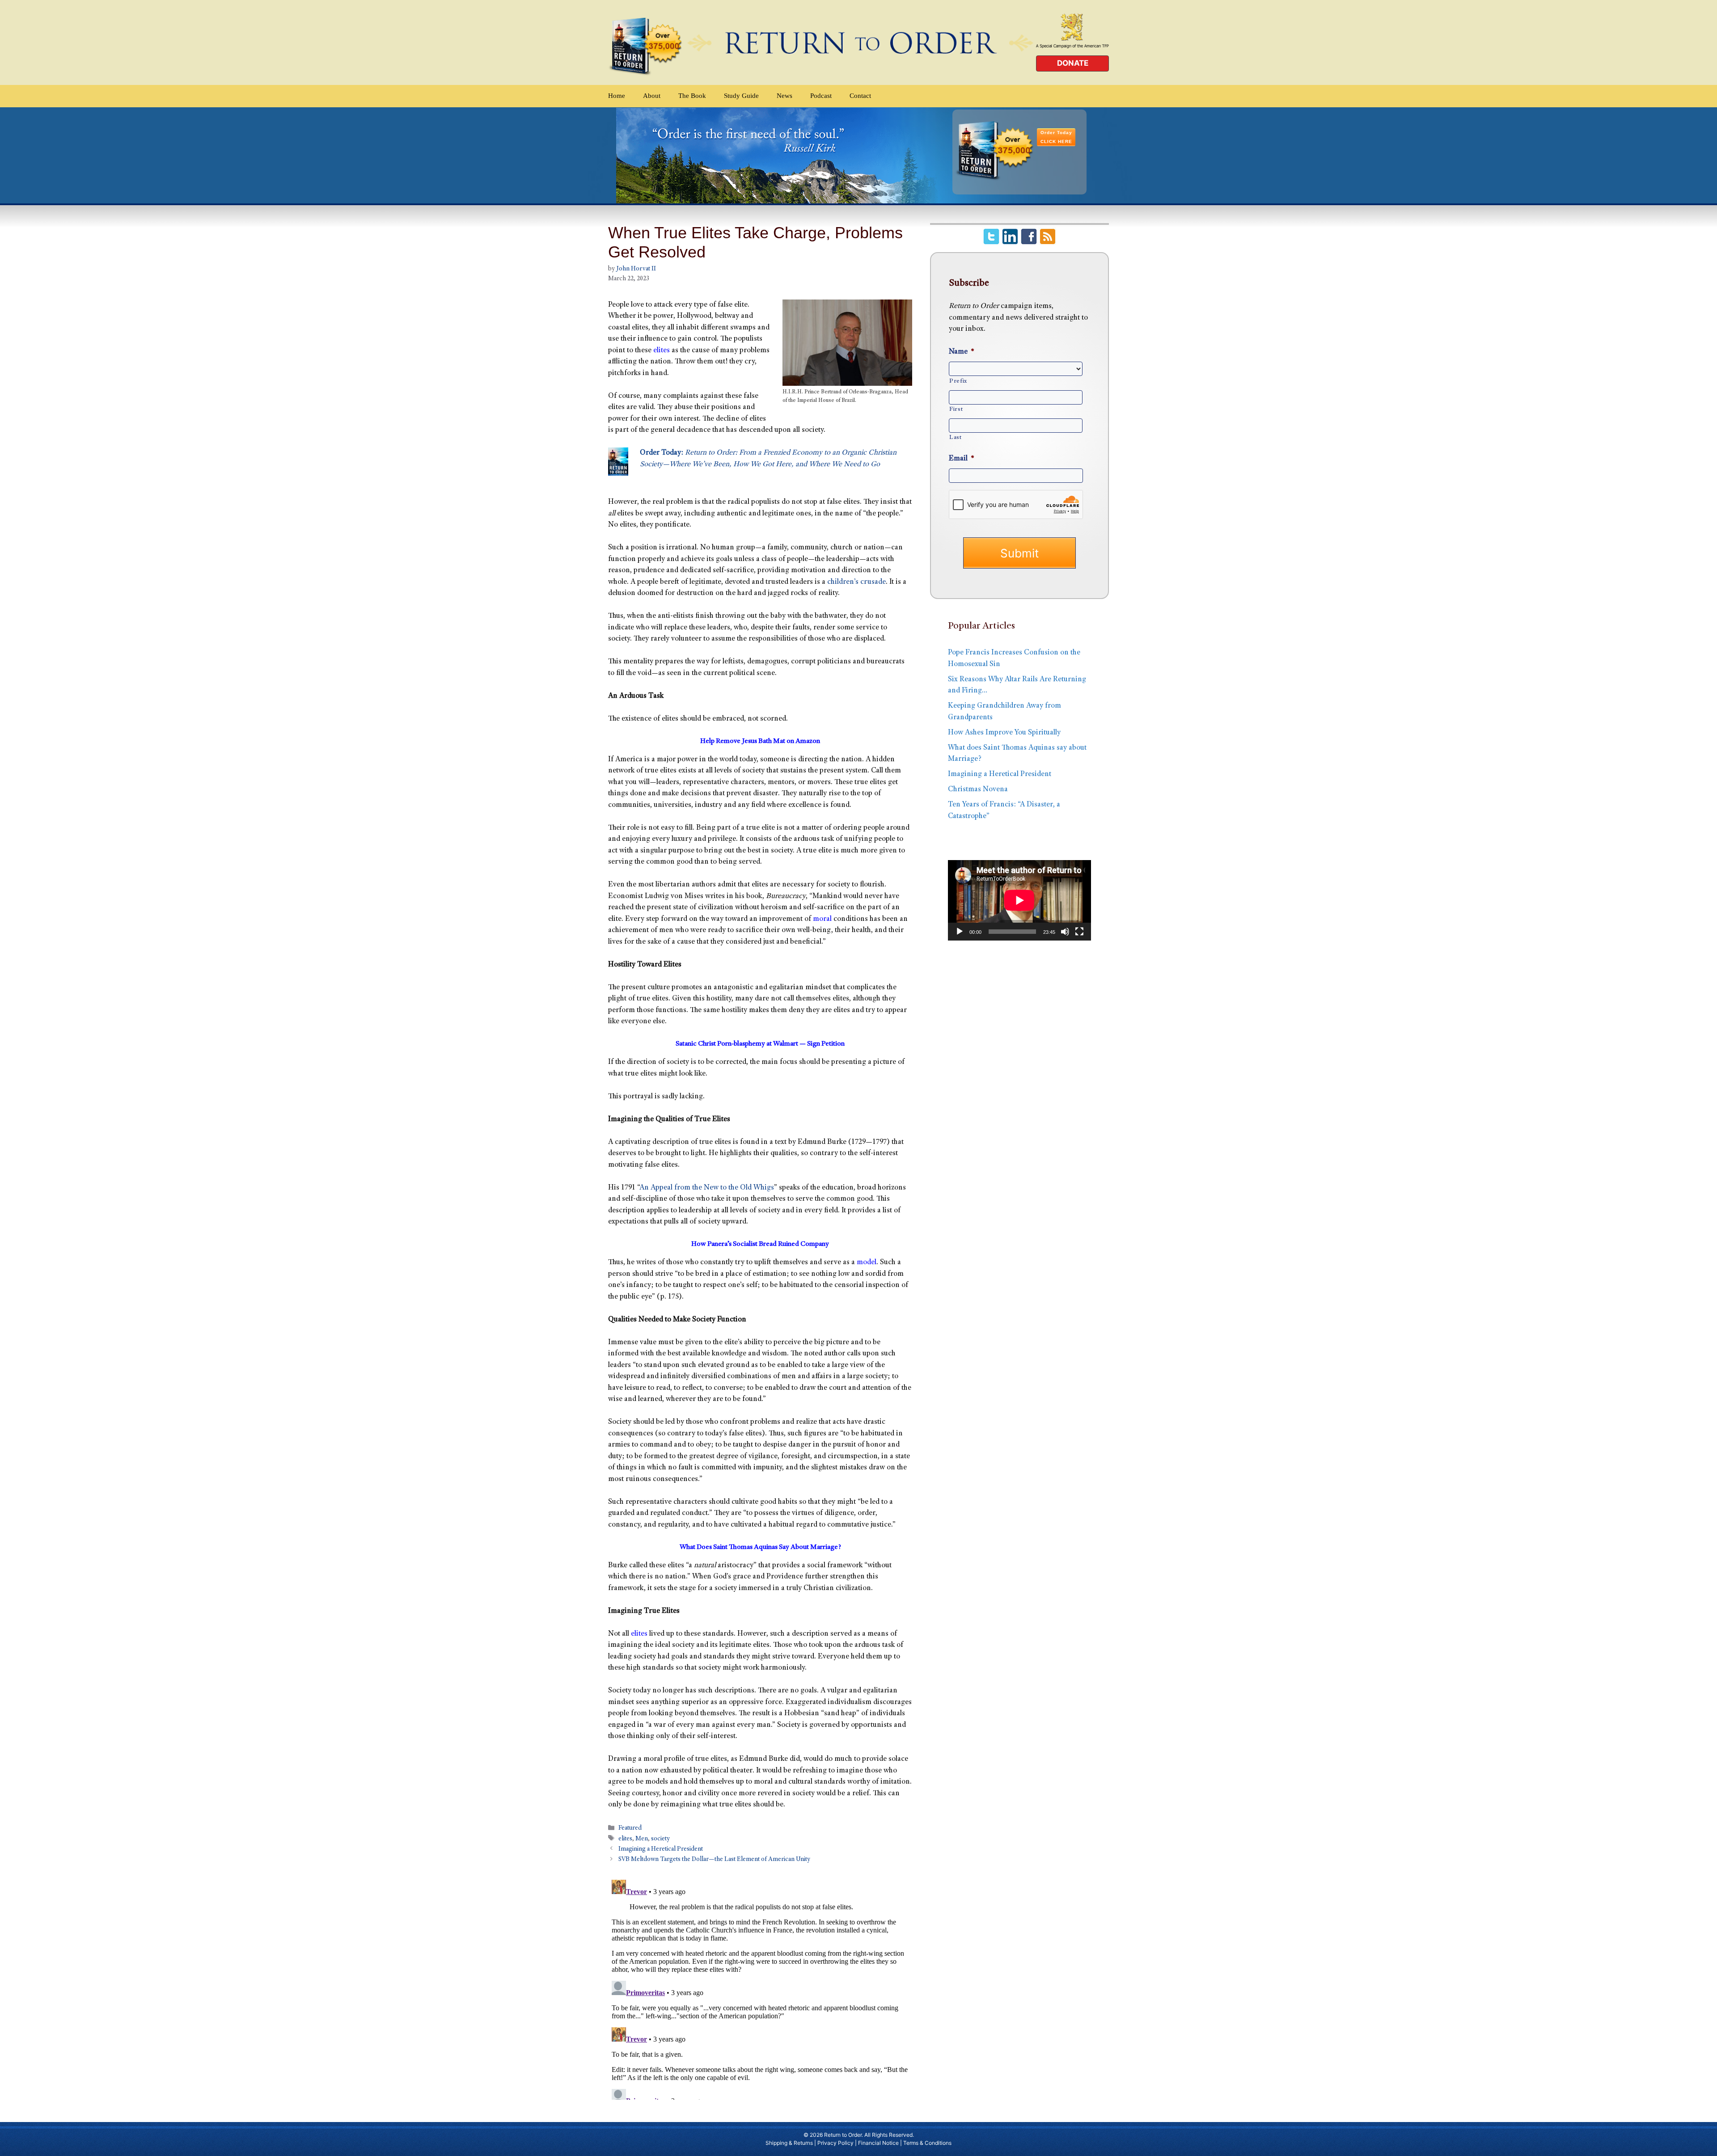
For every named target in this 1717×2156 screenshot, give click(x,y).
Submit (1019, 553)
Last (956, 438)
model (867, 1263)
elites (662, 351)
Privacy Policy (835, 2143)
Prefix (958, 381)
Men (642, 1839)
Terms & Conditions (927, 2143)
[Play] (960, 932)
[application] (1019, 900)
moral (822, 919)
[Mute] (1065, 932)
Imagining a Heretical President (661, 1849)
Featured (630, 1829)
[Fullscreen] (1079, 932)
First (956, 409)
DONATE (1073, 63)
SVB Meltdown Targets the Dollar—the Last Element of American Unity (714, 1860)
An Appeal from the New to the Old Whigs (707, 1188)
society (660, 1839)
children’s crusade (856, 582)
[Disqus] (760, 1988)
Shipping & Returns (789, 2143)
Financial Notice (878, 2143)
